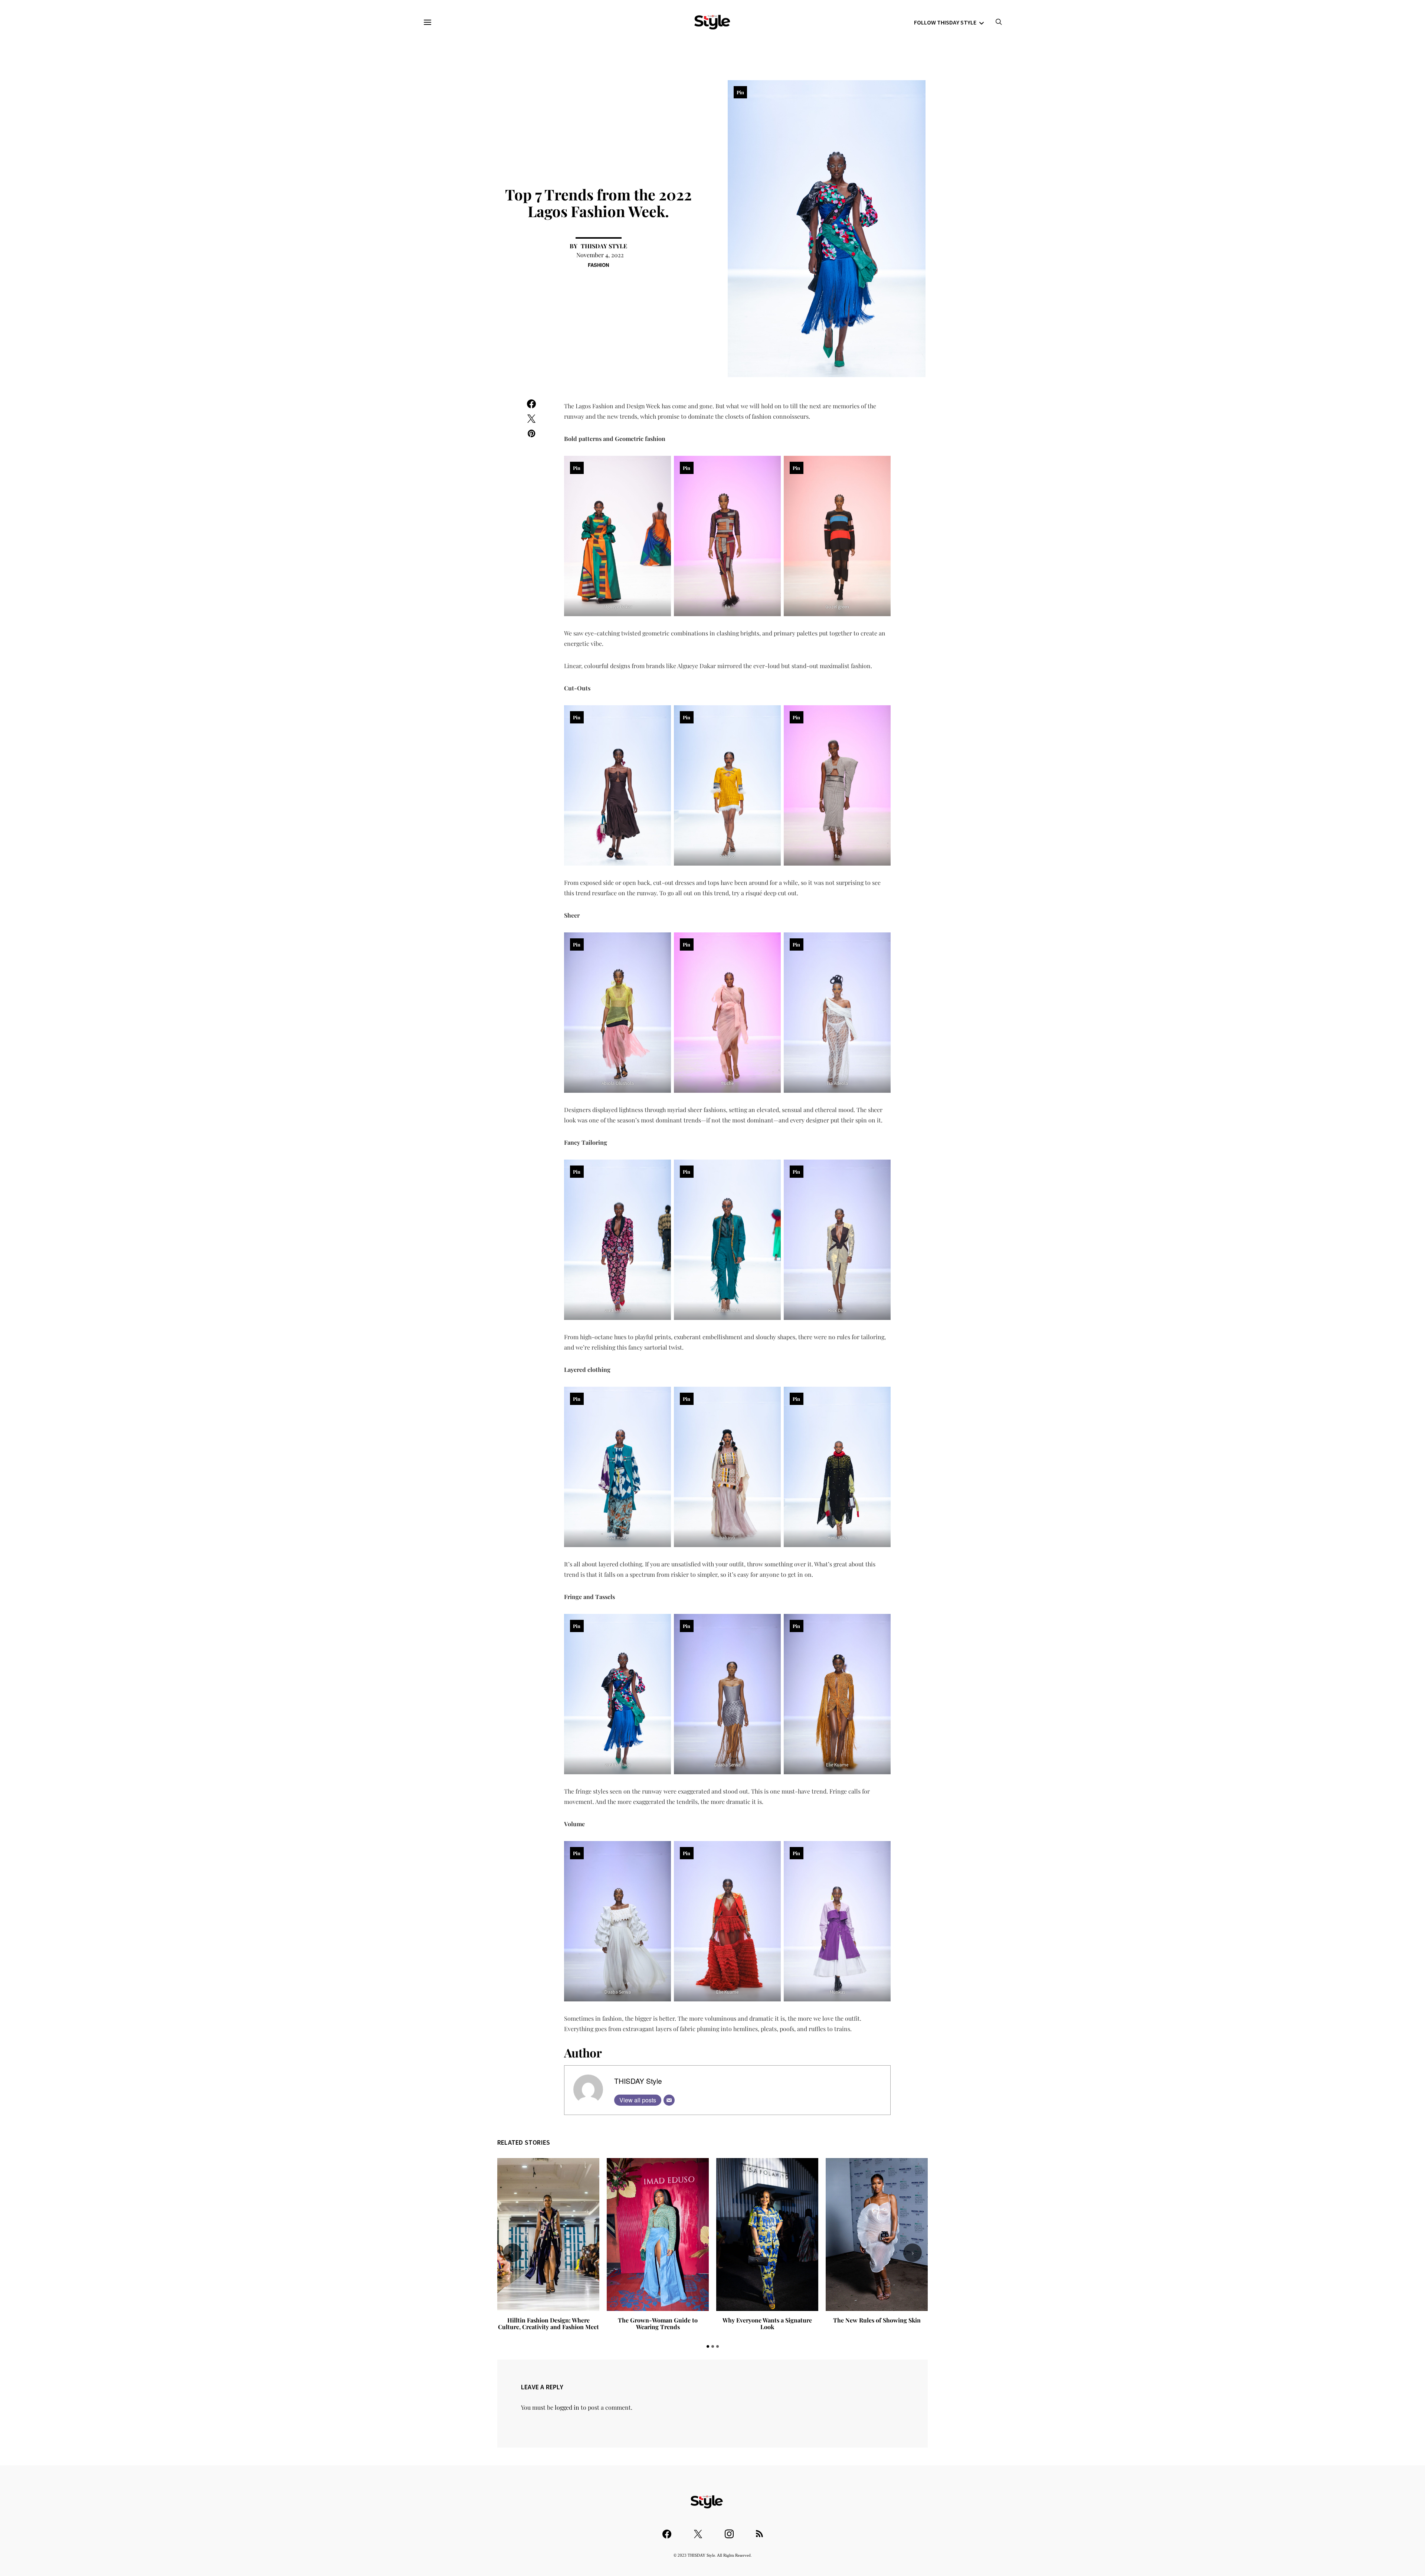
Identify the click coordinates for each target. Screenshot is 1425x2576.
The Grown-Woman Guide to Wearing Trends (548, 2323)
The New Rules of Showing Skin (767, 2320)
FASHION (598, 265)
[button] (708, 2346)
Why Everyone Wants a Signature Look (658, 2323)
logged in (567, 2407)
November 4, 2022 (600, 255)
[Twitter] (698, 2531)
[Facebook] (667, 2531)
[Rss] (759, 2531)
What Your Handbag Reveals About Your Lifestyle (877, 2323)
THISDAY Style (604, 246)
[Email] (669, 2100)
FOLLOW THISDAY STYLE (945, 22)
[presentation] (512, 2253)
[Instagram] (729, 2531)
